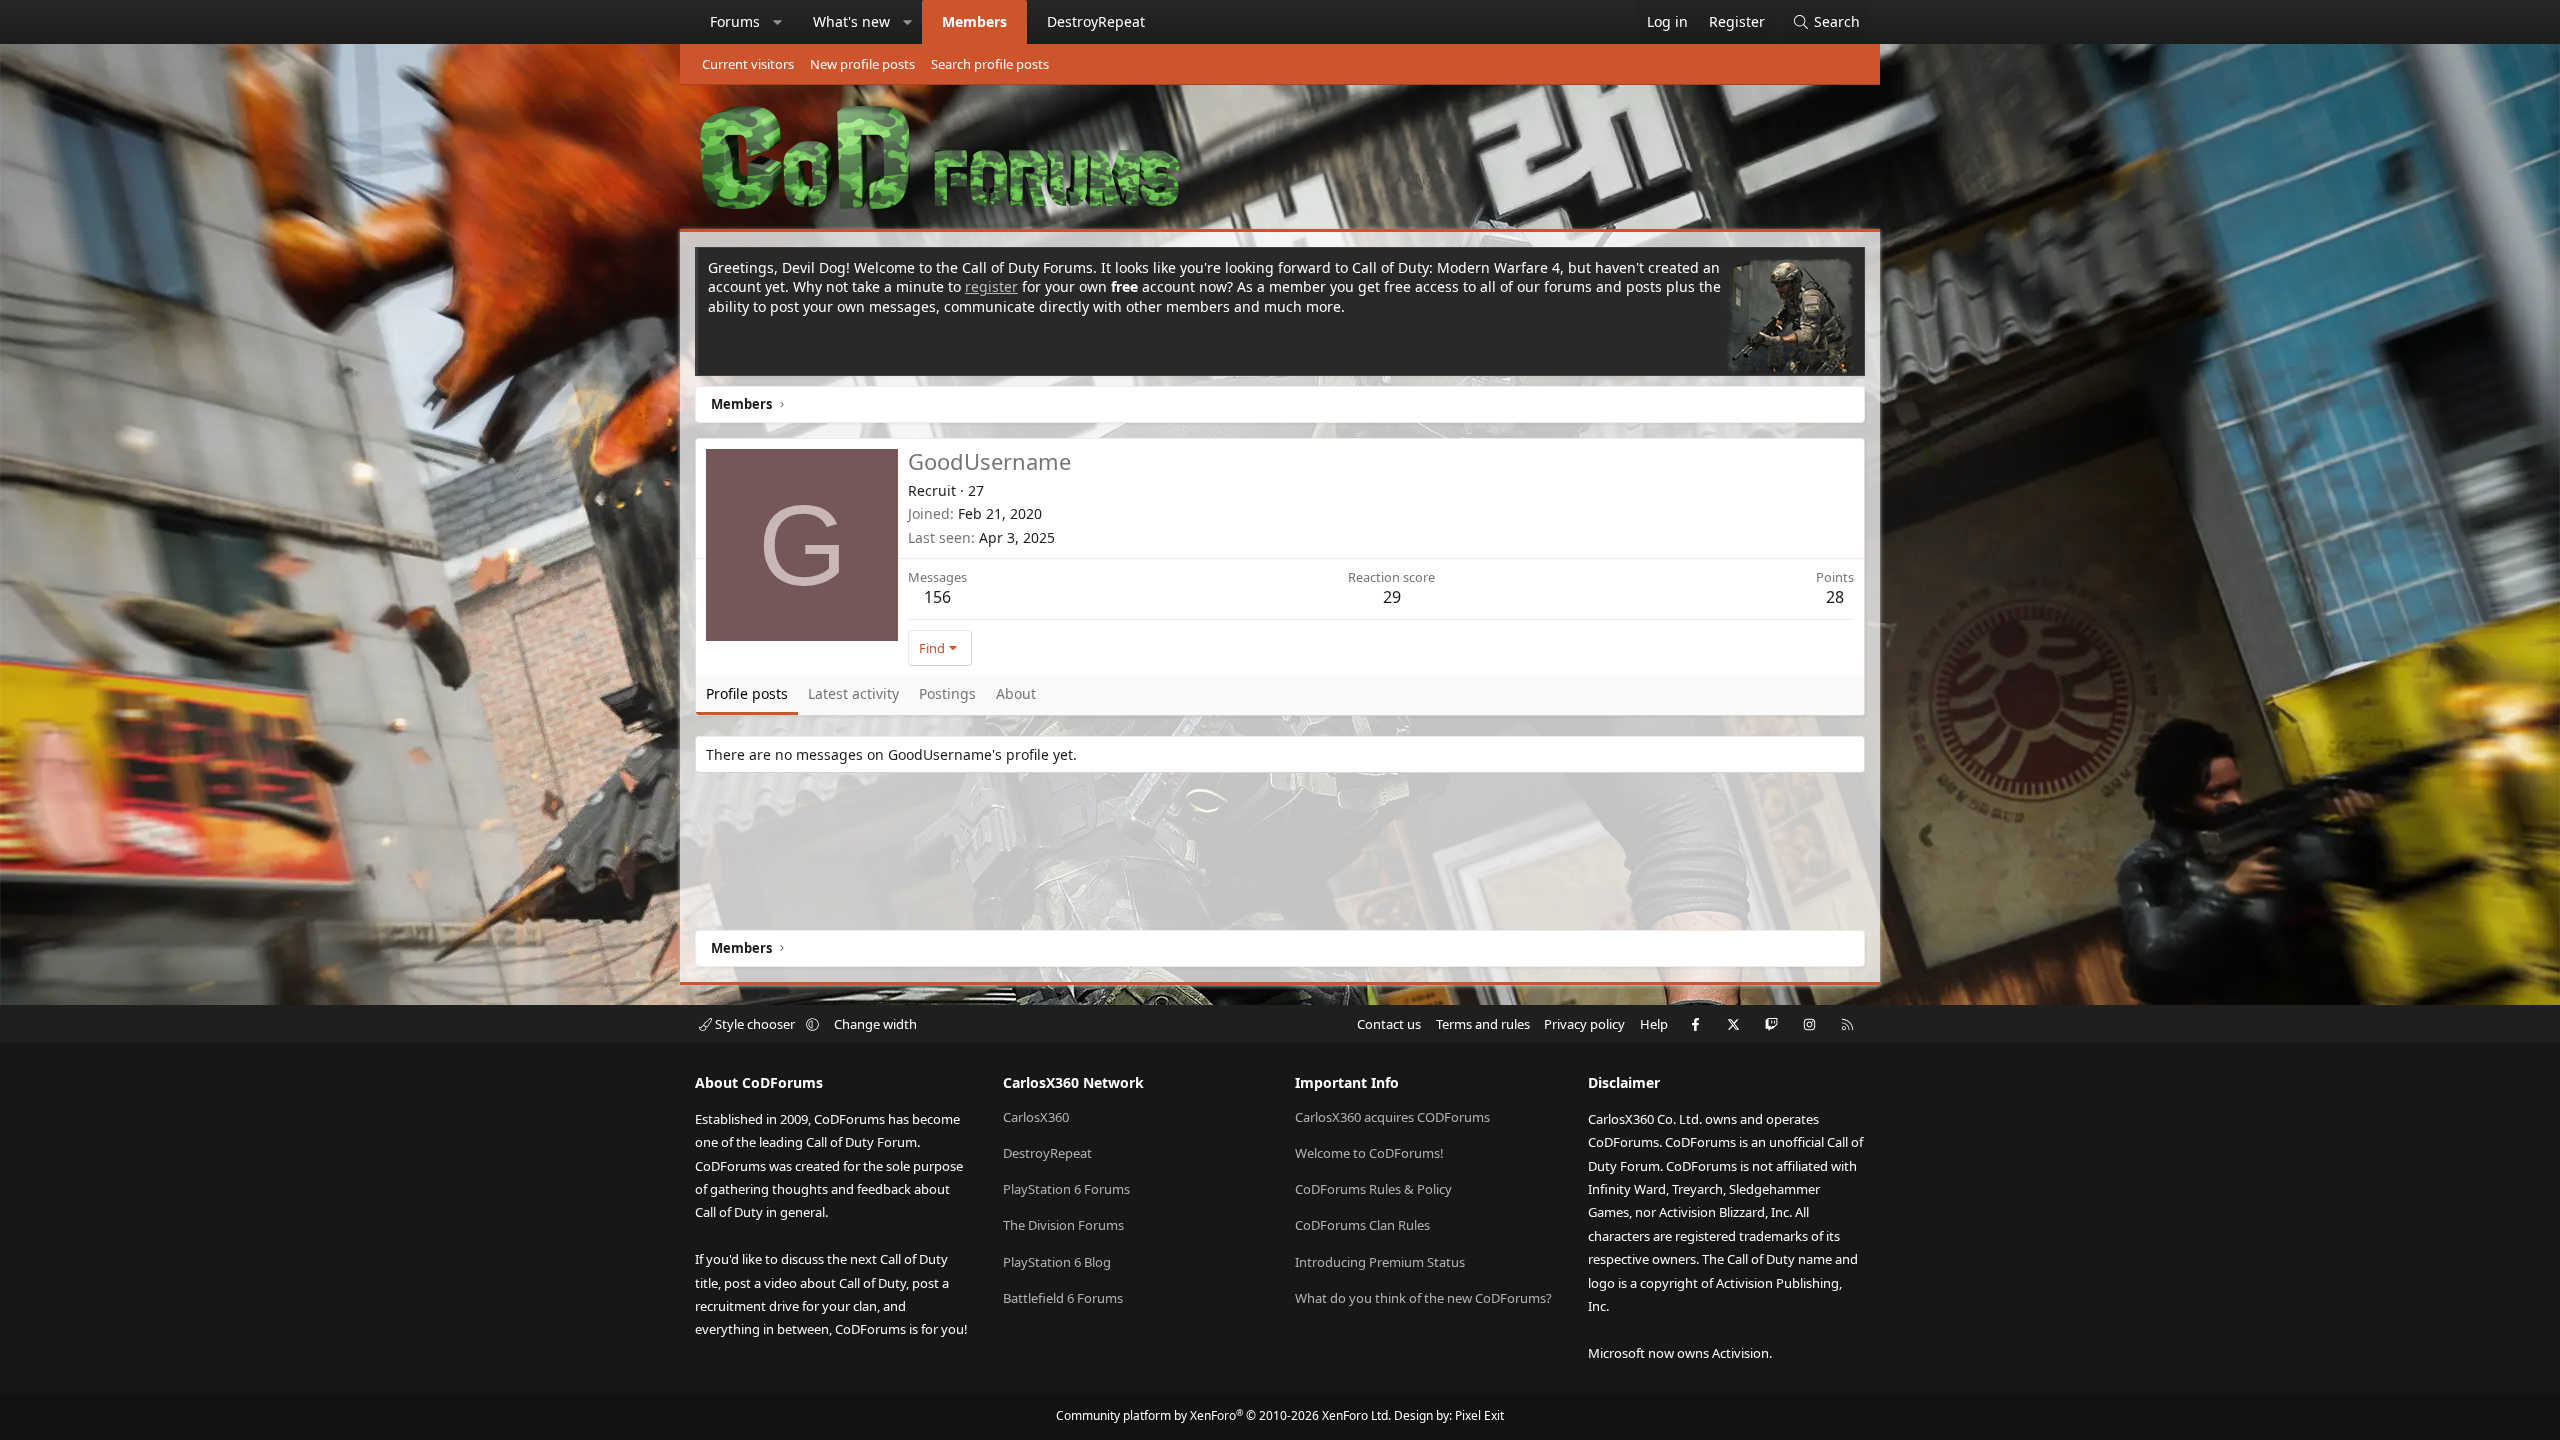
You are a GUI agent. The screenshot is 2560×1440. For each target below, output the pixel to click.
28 (1835, 597)
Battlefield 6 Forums (1063, 1298)
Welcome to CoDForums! (1369, 1153)
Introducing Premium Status (1380, 1262)
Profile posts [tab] (747, 693)
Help (1654, 1024)
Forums (735, 21)
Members (974, 21)
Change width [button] (875, 1024)
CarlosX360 (1036, 1117)
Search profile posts (990, 64)
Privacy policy (1584, 1024)
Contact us (1389, 1024)
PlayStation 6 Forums (1066, 1189)
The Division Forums (1063, 1225)
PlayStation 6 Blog (1057, 1262)
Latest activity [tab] (853, 693)
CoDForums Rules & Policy (1373, 1189)
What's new (851, 21)
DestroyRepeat (1096, 21)
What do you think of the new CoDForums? (1423, 1298)
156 (937, 597)
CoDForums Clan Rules (1362, 1225)
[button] (778, 22)
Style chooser (755, 1024)
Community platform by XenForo (1223, 1415)
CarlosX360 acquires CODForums (1392, 1117)
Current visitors (748, 64)
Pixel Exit (1479, 1415)
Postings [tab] (947, 693)
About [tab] (1016, 693)
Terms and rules (1483, 1024)
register (991, 286)
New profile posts (862, 64)
